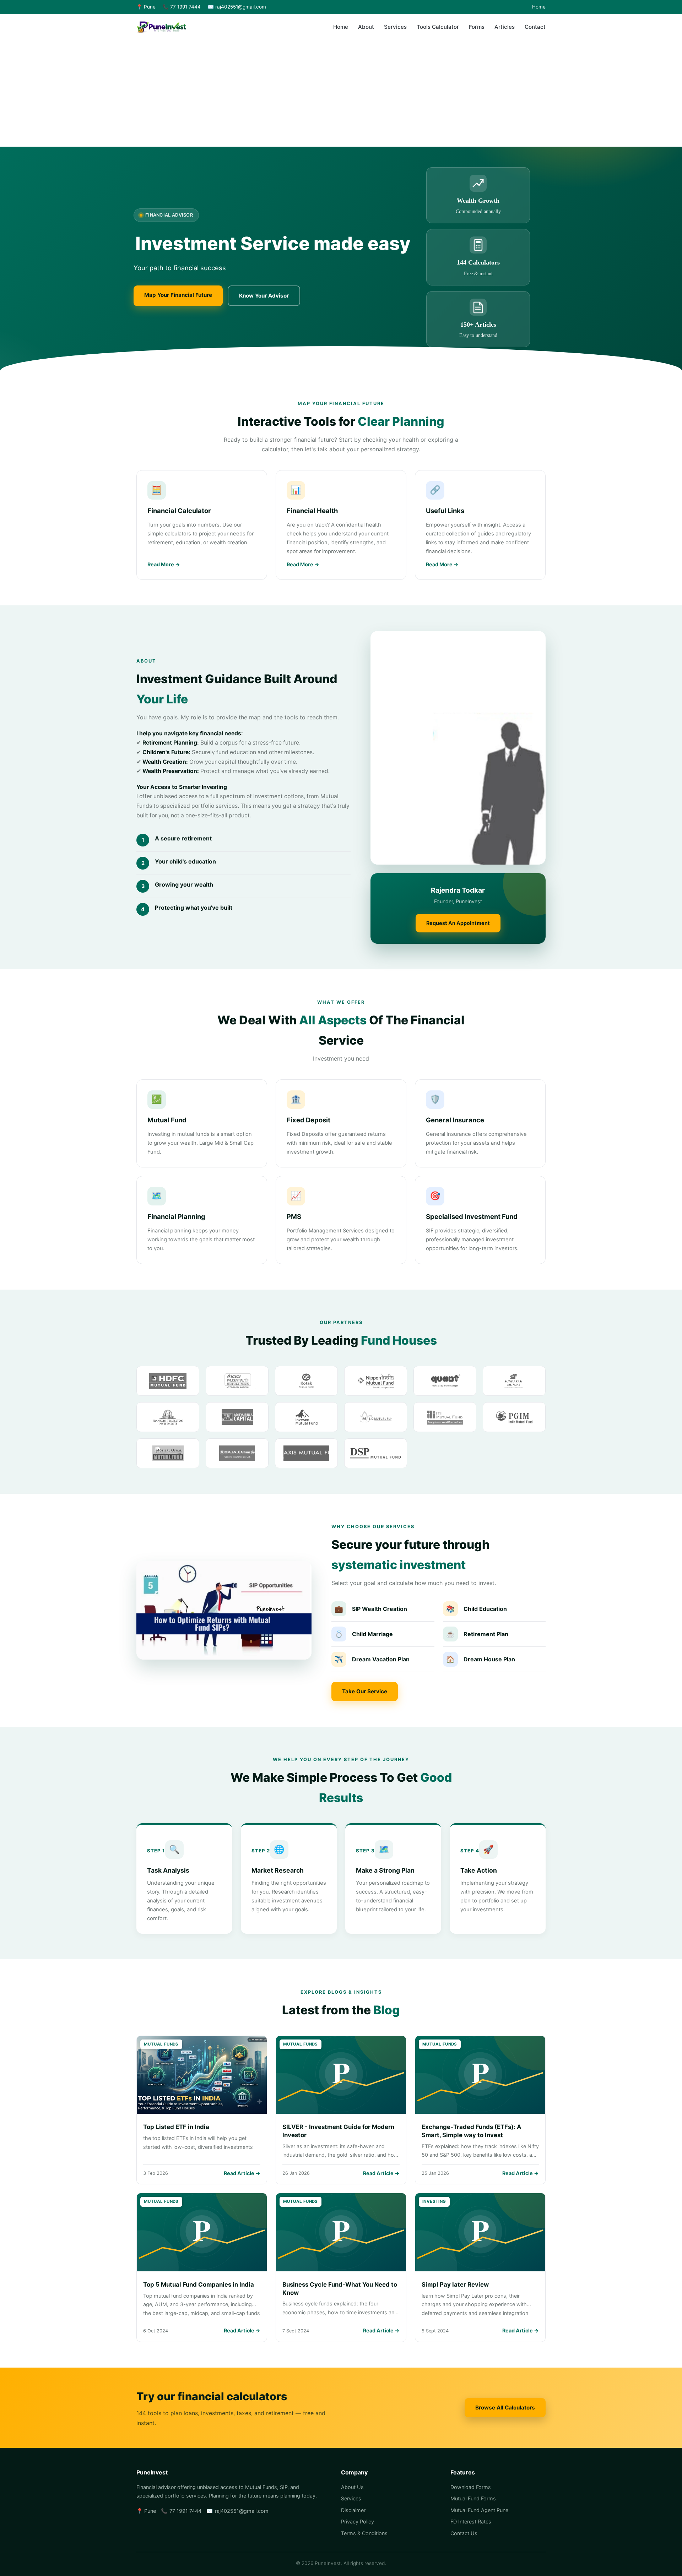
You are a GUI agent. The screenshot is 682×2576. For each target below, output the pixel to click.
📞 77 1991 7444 (182, 7)
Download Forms (471, 2487)
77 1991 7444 (185, 2511)
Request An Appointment (458, 923)
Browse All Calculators (505, 2408)
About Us (352, 2487)
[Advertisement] (341, 93)
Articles (505, 27)
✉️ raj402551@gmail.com (237, 7)
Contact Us (464, 2533)
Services (395, 27)
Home (539, 7)
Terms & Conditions (364, 2533)
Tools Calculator (438, 27)
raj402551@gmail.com (242, 2511)
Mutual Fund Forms (473, 2498)
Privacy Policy (358, 2521)
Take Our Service (365, 1691)
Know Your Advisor (264, 296)
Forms (477, 27)
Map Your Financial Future (178, 295)
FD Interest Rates (471, 2521)
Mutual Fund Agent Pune (479, 2510)
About (366, 27)
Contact (535, 27)
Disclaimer (353, 2510)
